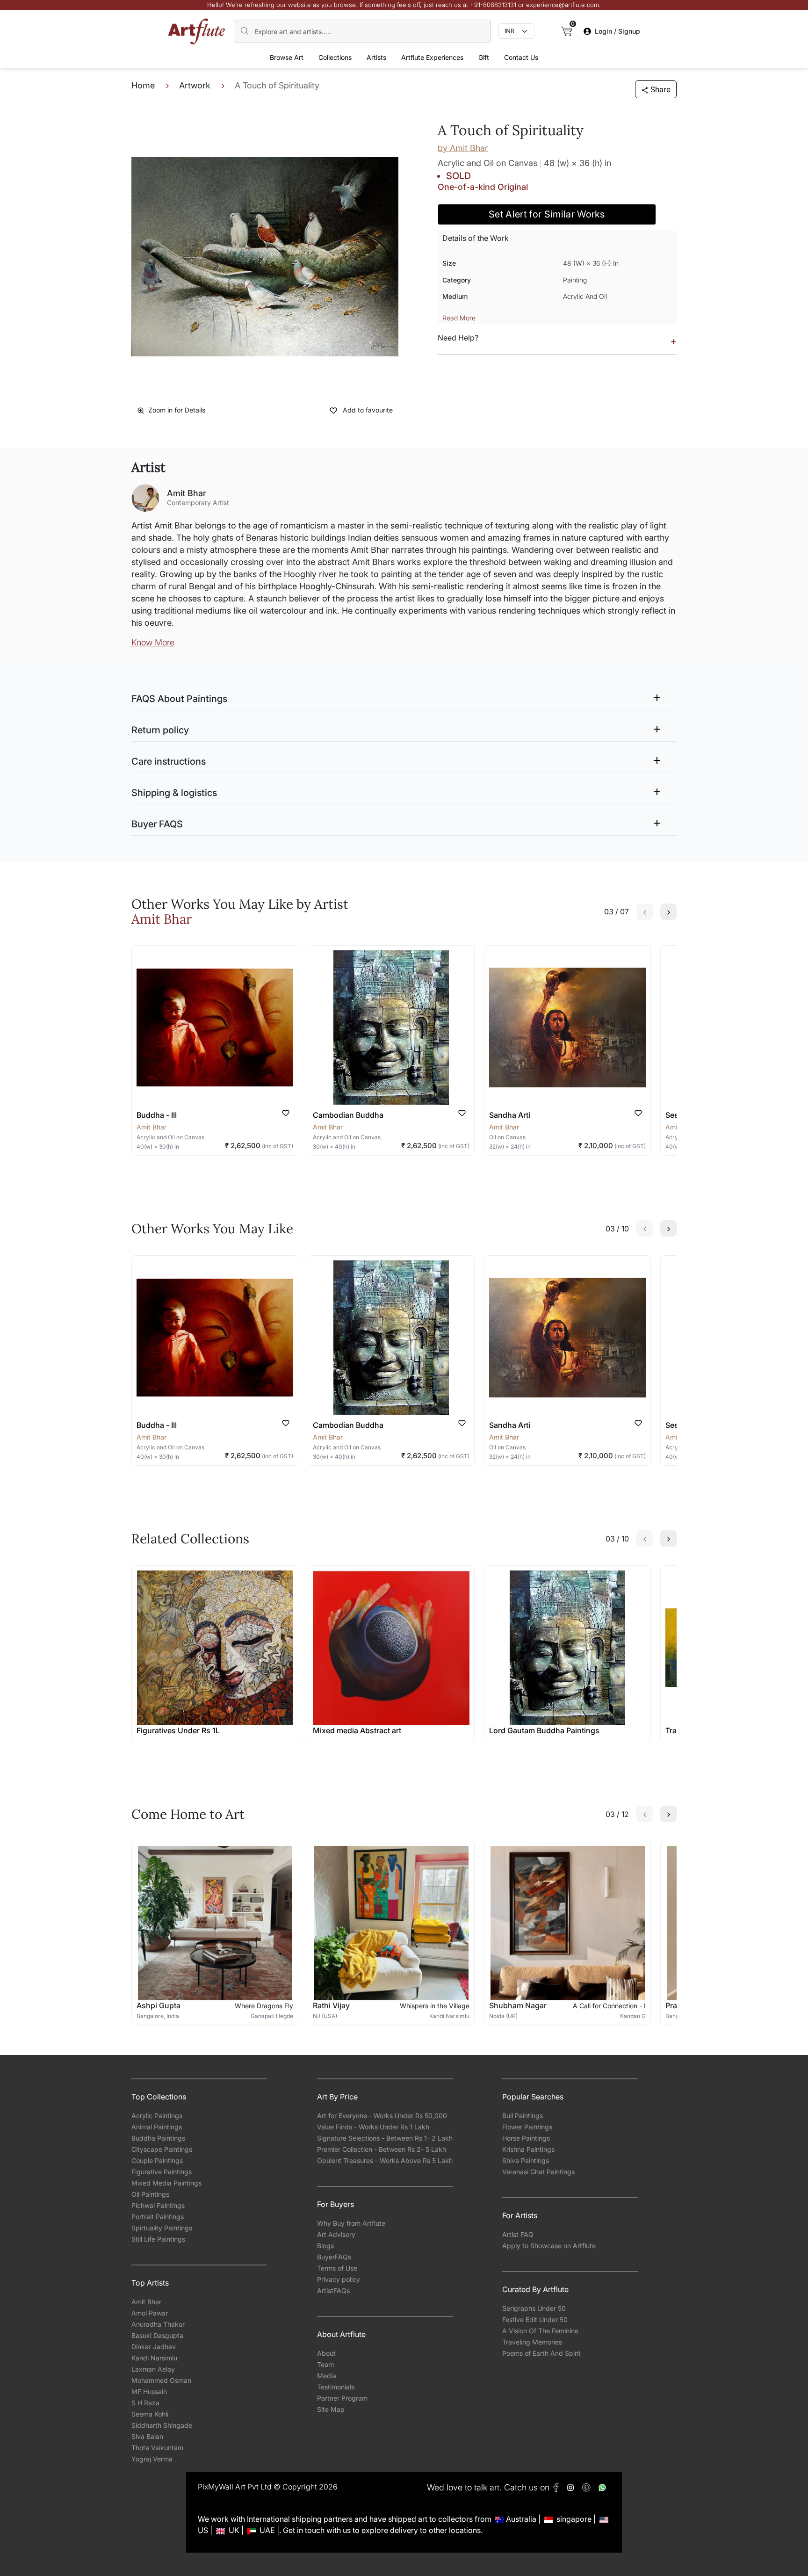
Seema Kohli (150, 2414)
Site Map (331, 2409)
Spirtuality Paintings (162, 2228)
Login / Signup (617, 31)
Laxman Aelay (153, 2369)
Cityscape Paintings (162, 2149)
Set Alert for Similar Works (547, 214)
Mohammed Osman (161, 2380)
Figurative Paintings (162, 2172)
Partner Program (342, 2398)
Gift (484, 57)
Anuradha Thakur (158, 2324)
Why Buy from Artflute (351, 2223)
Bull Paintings (523, 2116)
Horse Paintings (526, 2138)
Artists (376, 57)
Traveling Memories (532, 2342)
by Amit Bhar (463, 148)
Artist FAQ (518, 2234)
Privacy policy (339, 2279)
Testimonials (336, 2387)
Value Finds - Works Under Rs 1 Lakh (373, 2127)
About (326, 2353)
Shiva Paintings (526, 2160)
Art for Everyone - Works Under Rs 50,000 (382, 2116)
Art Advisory (336, 2234)
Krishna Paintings (528, 2149)
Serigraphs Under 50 (534, 2308)
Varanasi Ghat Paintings (538, 2172)
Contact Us (521, 57)
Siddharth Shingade (162, 2425)
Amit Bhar (146, 2302)
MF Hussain (149, 2391)
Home (143, 85)
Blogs (325, 2246)
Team (325, 2364)
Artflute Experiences (432, 57)
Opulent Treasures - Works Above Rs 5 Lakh (385, 2160)
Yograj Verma (152, 2459)
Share (660, 89)
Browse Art (287, 57)
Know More (153, 642)
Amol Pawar (150, 2313)
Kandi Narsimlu (154, 2358)
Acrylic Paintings (157, 2116)
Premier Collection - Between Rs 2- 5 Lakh (382, 2149)
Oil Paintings (150, 2194)
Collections (335, 57)
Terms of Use (337, 2268)
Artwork (195, 85)
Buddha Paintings (158, 2138)
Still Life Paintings (158, 2239)
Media (327, 2376)
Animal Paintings (157, 2127)
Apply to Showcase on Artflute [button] (549, 2246)
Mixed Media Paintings (166, 2183)
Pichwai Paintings (158, 2205)
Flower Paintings (527, 2127)
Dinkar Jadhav (154, 2347)
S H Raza (145, 2403)
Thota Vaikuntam (157, 2448)
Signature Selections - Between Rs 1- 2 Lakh (385, 2138)
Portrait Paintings (158, 2217)
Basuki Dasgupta (157, 2335)
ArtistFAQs (333, 2290)
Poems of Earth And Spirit (541, 2353)
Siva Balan (147, 2436)
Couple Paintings (157, 2160)
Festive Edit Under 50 (535, 2319)
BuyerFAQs (334, 2257)
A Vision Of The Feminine (540, 2331)
